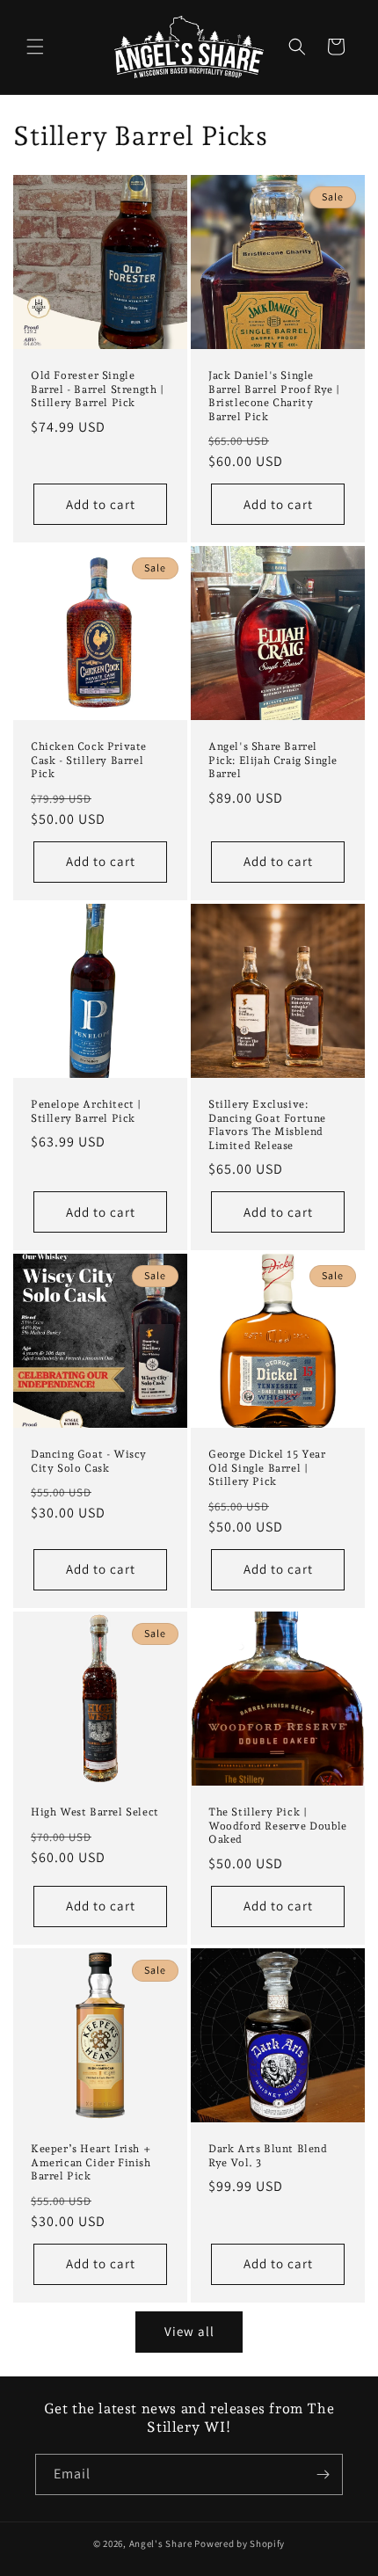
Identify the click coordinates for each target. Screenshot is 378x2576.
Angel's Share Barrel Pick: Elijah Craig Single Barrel (273, 760)
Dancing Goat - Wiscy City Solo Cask (89, 1461)
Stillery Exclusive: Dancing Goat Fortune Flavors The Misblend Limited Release (267, 1125)
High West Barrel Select (95, 1812)
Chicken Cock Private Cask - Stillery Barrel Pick (89, 760)
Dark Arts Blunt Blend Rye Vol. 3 (268, 2156)
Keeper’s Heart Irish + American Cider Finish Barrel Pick (91, 2162)
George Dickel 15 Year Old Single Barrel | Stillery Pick (267, 1468)
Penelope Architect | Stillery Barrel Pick (86, 1111)
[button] (35, 47)
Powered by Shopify (240, 2543)
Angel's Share (161, 2543)
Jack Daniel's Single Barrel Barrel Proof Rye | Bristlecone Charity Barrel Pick (274, 396)
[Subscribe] (323, 2474)
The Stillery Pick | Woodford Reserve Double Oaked (278, 1826)
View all (189, 2331)
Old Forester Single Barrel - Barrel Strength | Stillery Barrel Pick (98, 389)
